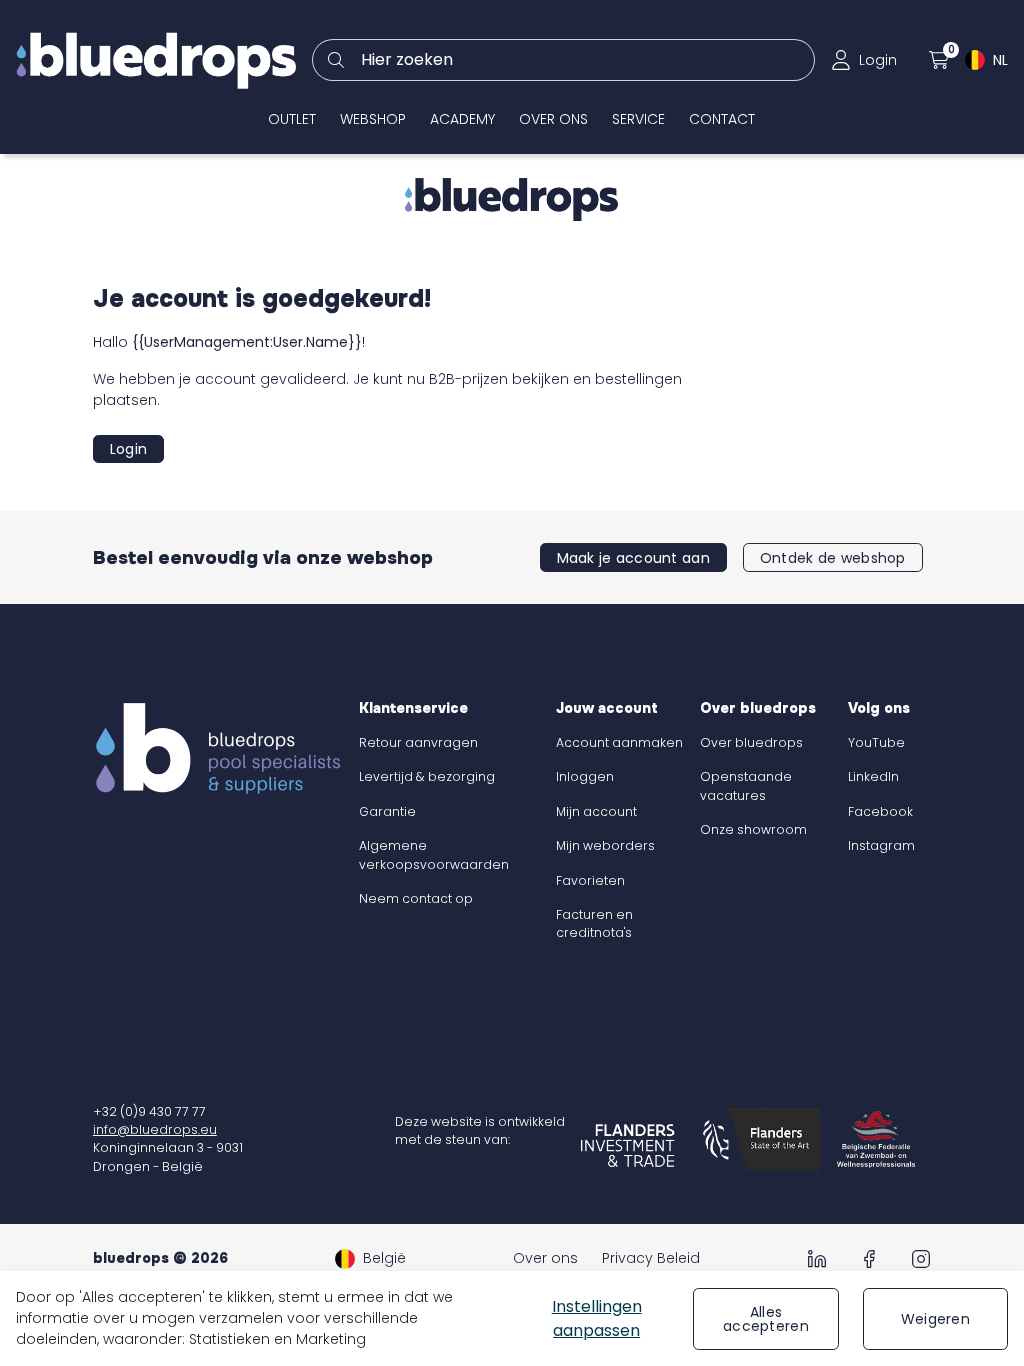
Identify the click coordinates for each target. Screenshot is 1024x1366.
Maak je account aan (633, 558)
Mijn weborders (605, 845)
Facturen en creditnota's (594, 923)
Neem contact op (416, 898)
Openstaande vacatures (746, 785)
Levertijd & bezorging (427, 776)
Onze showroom (753, 829)
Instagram (881, 845)
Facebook (880, 811)
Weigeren (935, 1319)
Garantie (387, 811)
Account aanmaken (619, 742)
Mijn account (596, 811)
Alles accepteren (766, 1319)
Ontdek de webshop (833, 558)
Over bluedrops (751, 742)
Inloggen (585, 776)
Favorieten (590, 880)
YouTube (876, 742)
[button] (864, 60)
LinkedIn (873, 776)
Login (128, 449)
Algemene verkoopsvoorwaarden (434, 854)
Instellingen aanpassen (597, 1318)
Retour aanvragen (418, 742)
